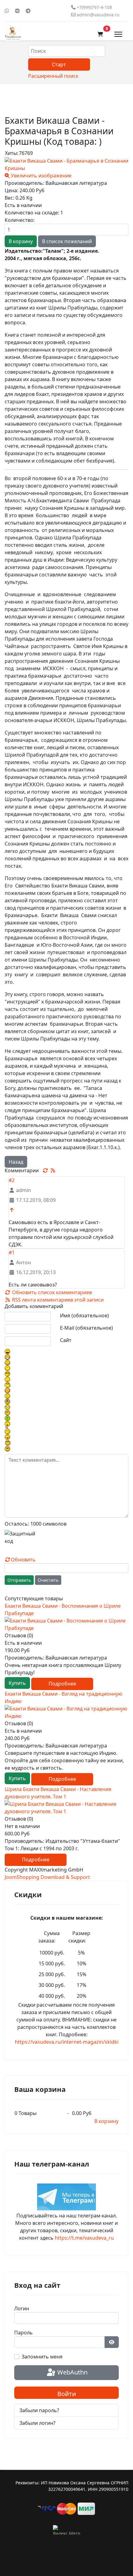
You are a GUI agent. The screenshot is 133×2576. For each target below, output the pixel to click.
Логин (22, 2308)
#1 (12, 1253)
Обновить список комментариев (51, 1292)
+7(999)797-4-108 (94, 7)
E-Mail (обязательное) (86, 1328)
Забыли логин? (37, 2423)
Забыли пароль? (39, 2410)
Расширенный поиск (53, 76)
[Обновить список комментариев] (46, 1170)
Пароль (24, 2333)
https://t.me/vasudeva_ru (84, 2238)
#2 (12, 1180)
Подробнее (62, 1684)
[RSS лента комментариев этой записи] (53, 1170)
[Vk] (17, 11)
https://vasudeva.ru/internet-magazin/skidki (67, 2042)
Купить (17, 1683)
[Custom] (28, 11)
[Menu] (118, 34)
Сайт (66, 1340)
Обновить (23, 1560)
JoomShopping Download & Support (47, 1877)
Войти (67, 2394)
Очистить (48, 1580)
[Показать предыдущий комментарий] (12, 1210)
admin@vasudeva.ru (98, 15)
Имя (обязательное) (84, 1315)
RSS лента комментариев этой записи (57, 1300)
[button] (100, 34)
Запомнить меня (42, 2357)
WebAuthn (72, 2372)
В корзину (106, 2121)
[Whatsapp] (7, 11)
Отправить (19, 1580)
